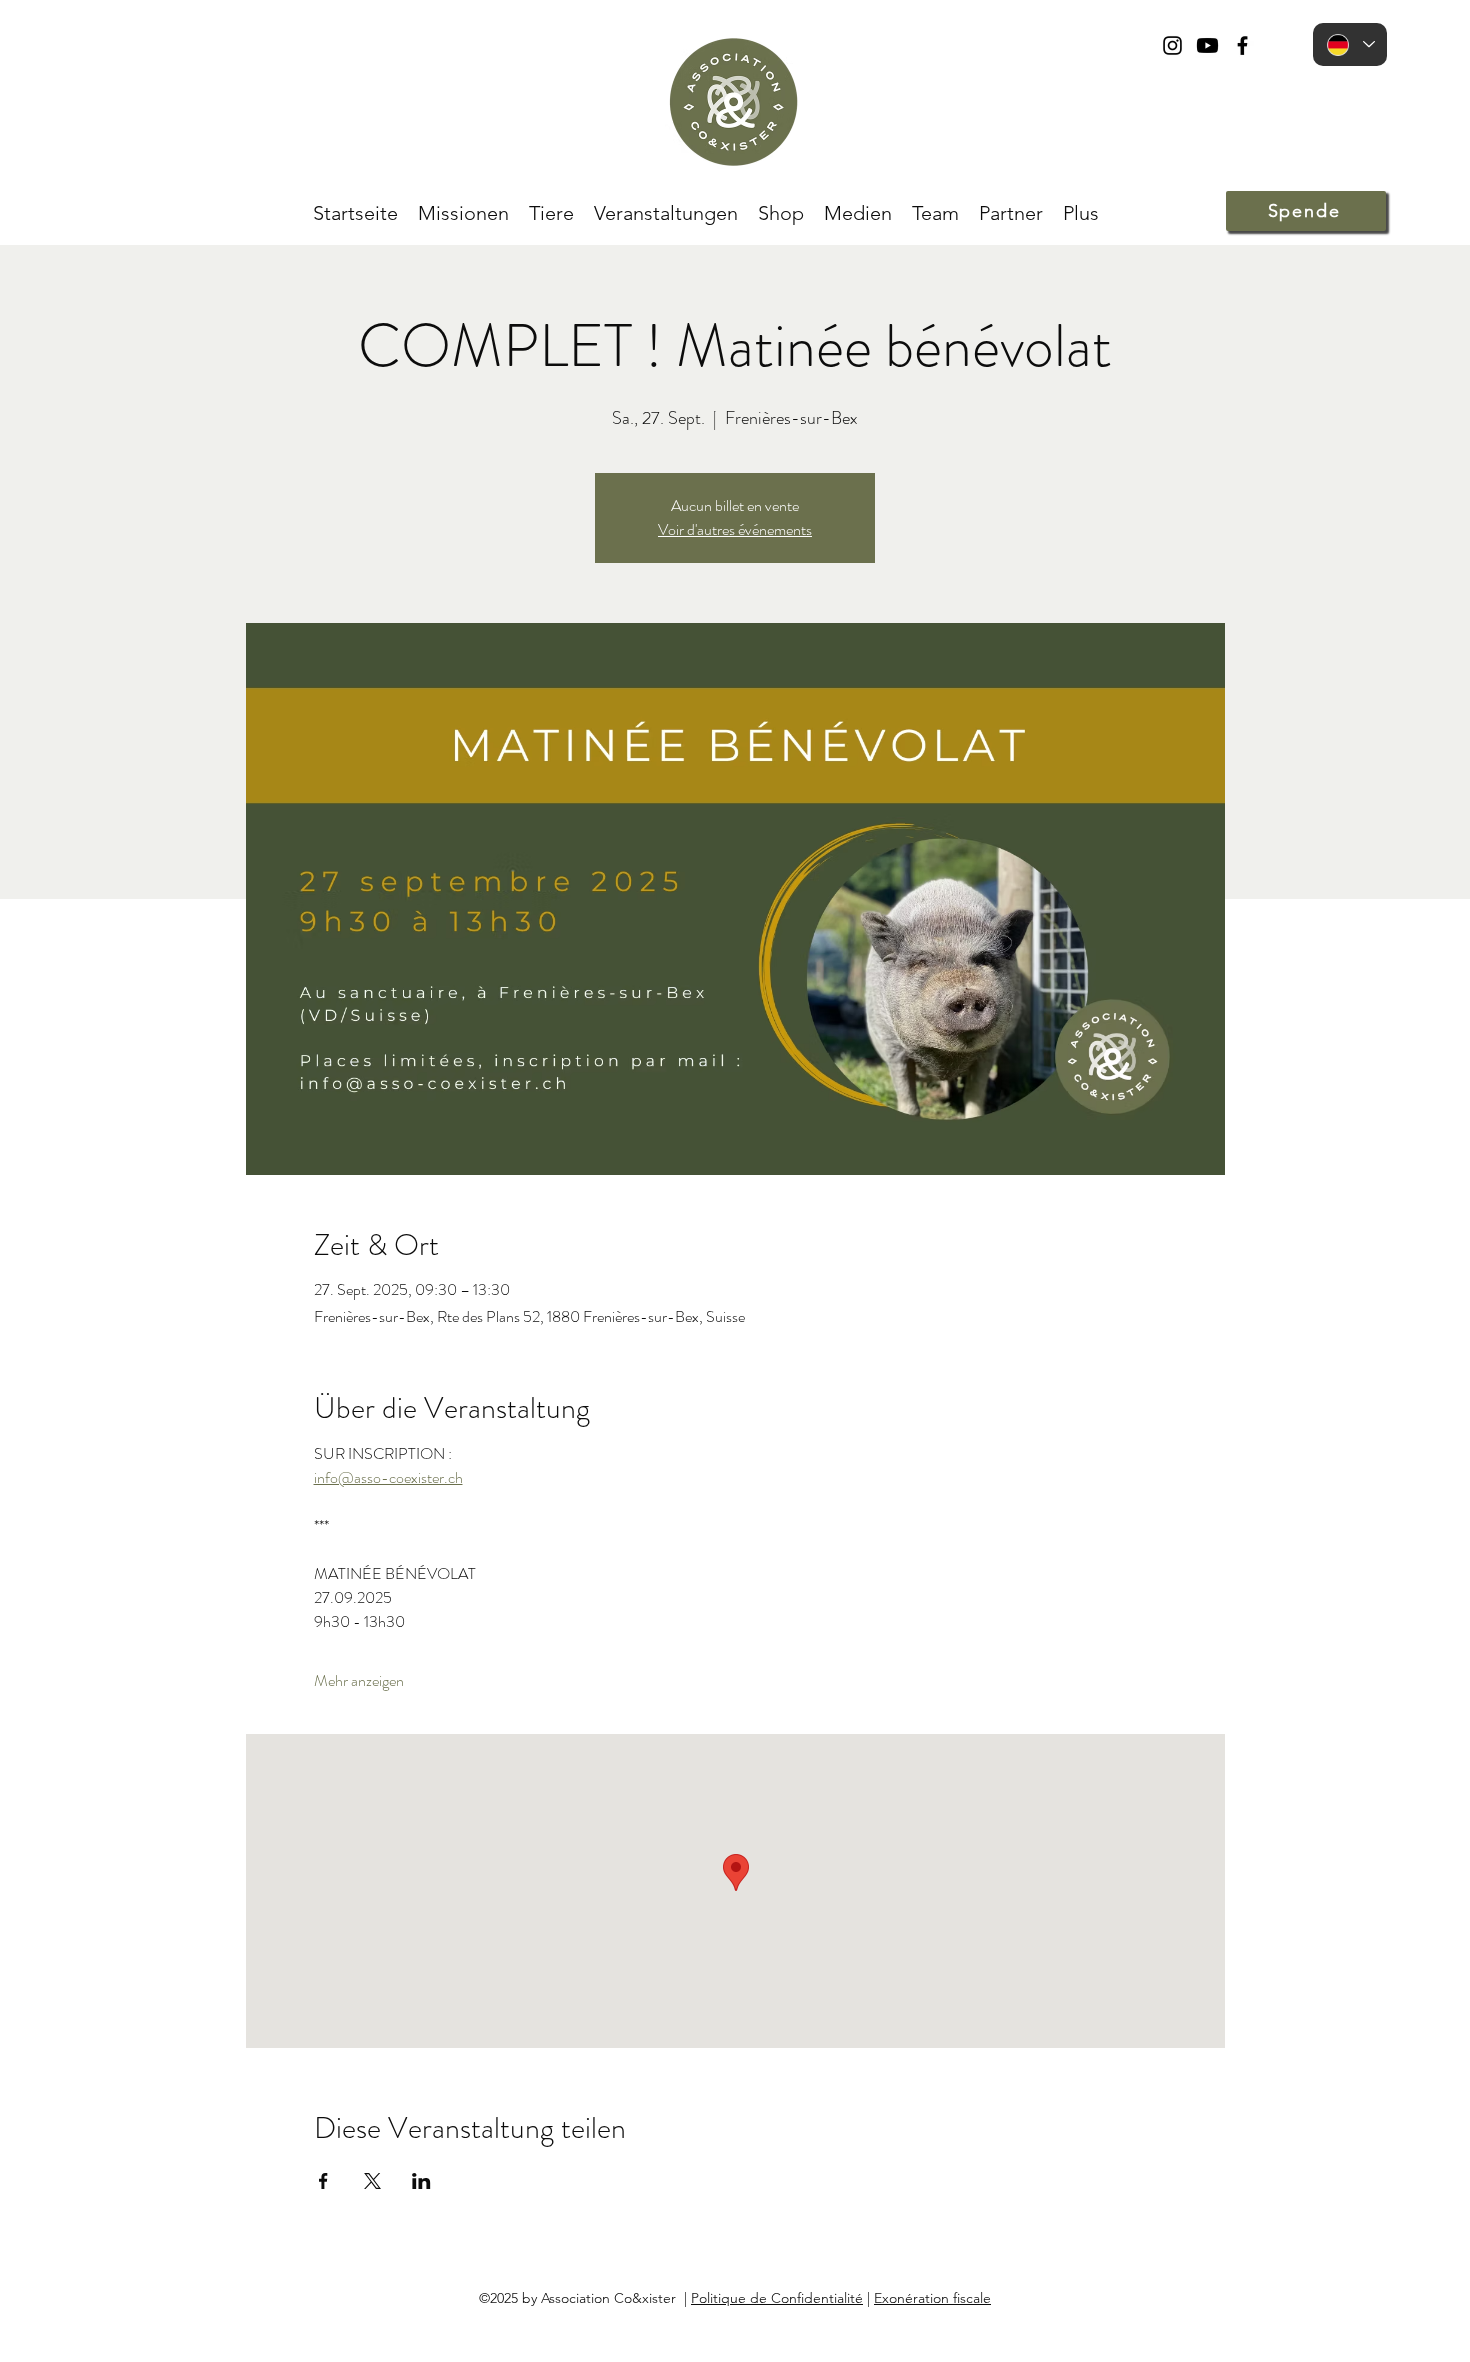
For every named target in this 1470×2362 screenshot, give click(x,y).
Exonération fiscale (932, 2298)
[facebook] (1242, 45)
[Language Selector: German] (1350, 44)
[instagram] (1172, 45)
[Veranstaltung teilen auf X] (372, 2181)
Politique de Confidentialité (777, 2298)
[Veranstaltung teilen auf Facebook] (323, 2181)
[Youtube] (1207, 45)
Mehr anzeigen (359, 1681)
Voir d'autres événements (735, 529)
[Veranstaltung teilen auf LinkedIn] (421, 2181)
